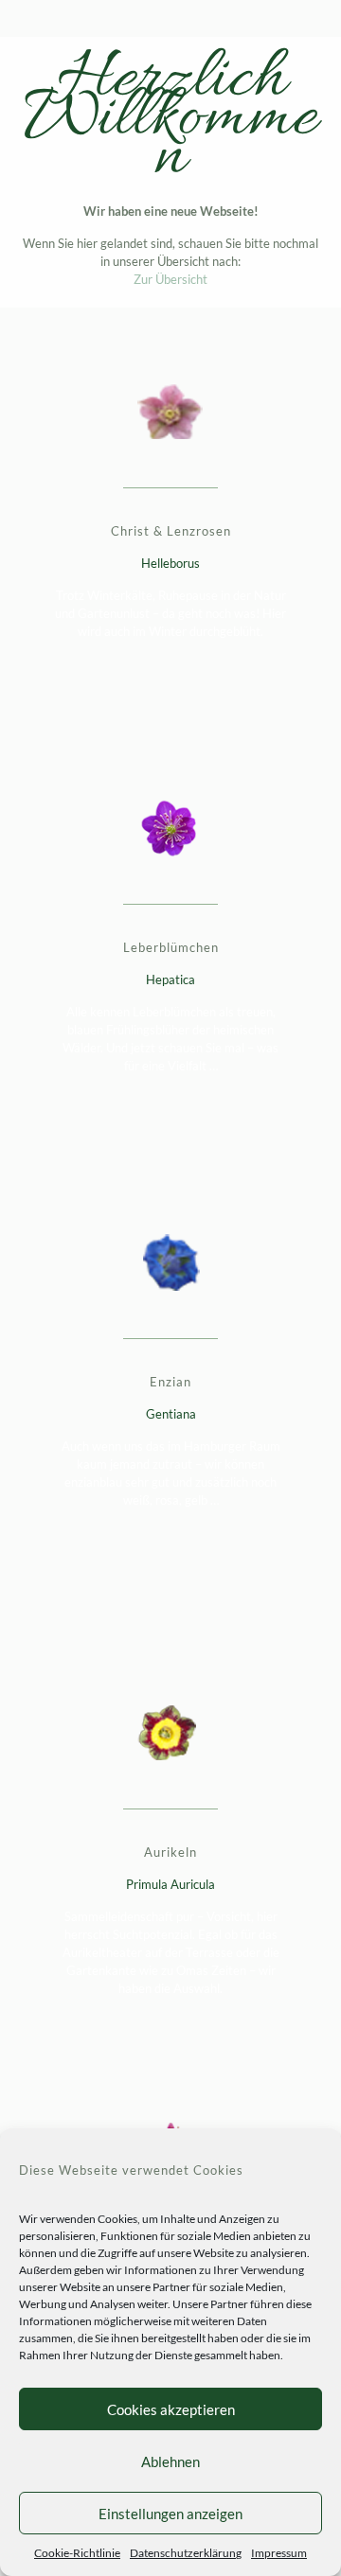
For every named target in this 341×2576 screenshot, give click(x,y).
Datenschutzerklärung (186, 2553)
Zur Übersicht (170, 279)
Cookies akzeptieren (171, 2409)
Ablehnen (170, 2461)
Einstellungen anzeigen (170, 2514)
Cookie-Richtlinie (77, 2553)
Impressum (279, 2553)
